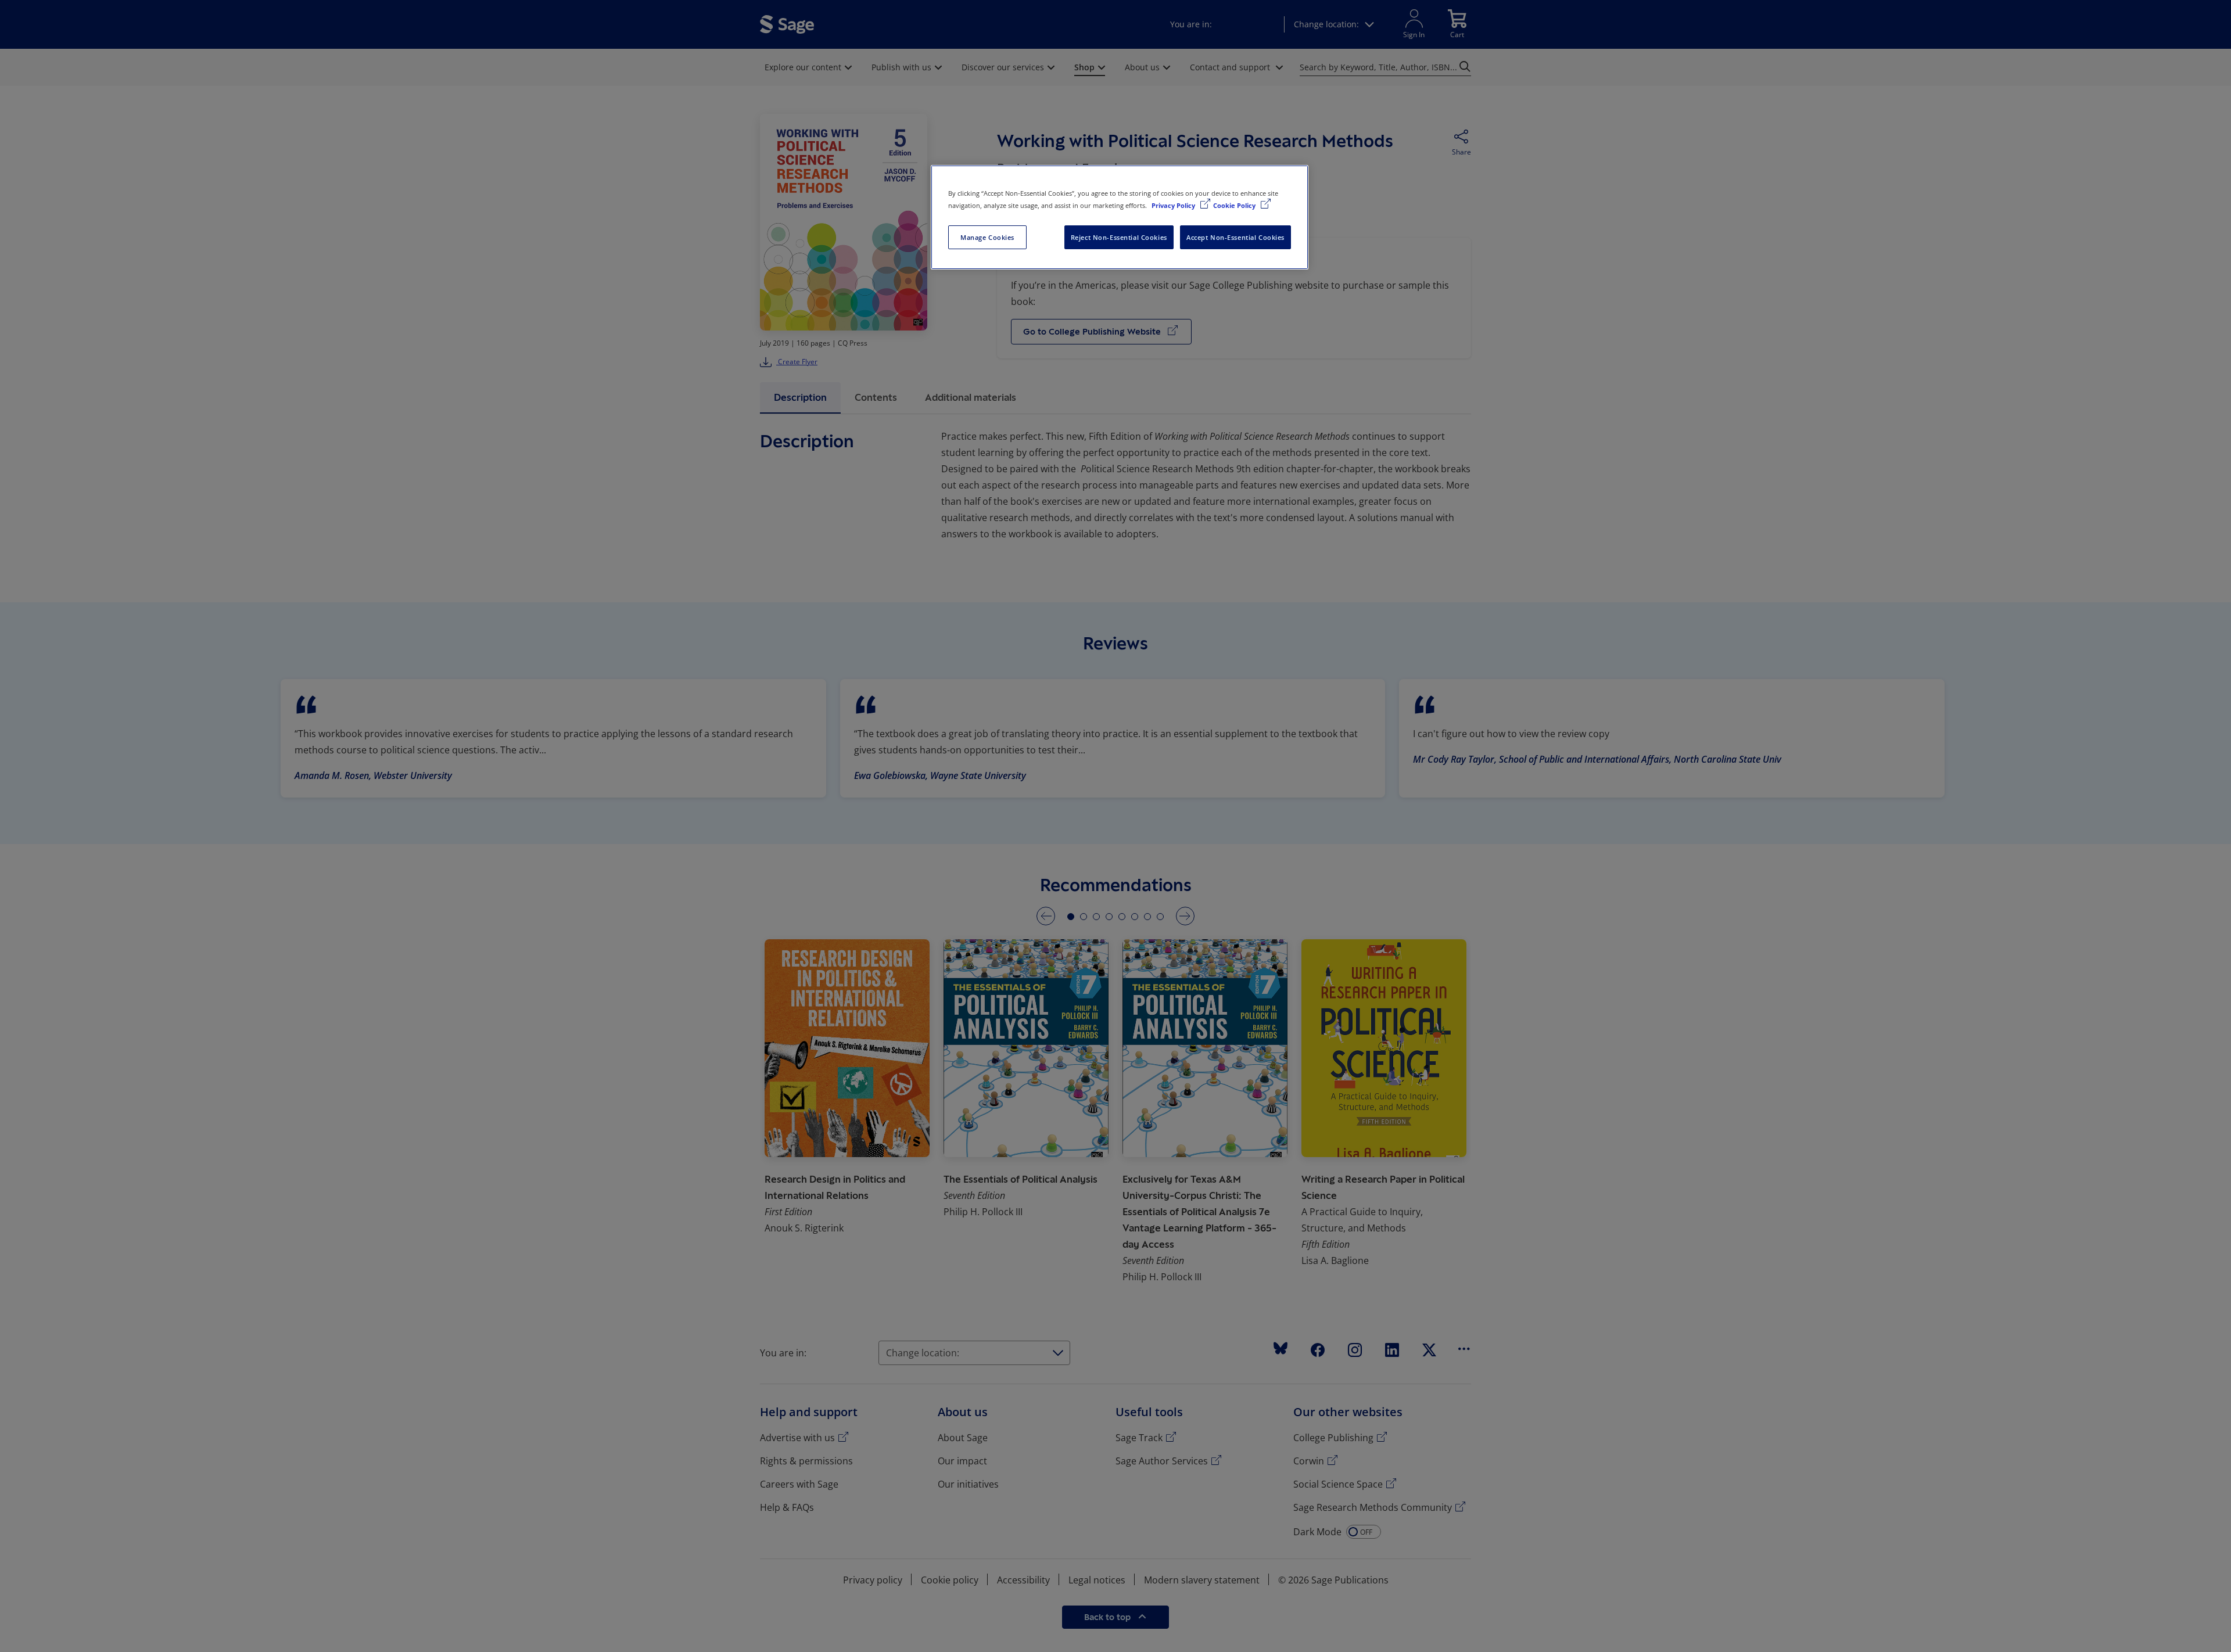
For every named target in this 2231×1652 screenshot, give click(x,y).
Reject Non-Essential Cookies (1119, 237)
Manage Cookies (987, 237)
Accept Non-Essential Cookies (1235, 237)
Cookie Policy (1235, 205)
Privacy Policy (1174, 205)
